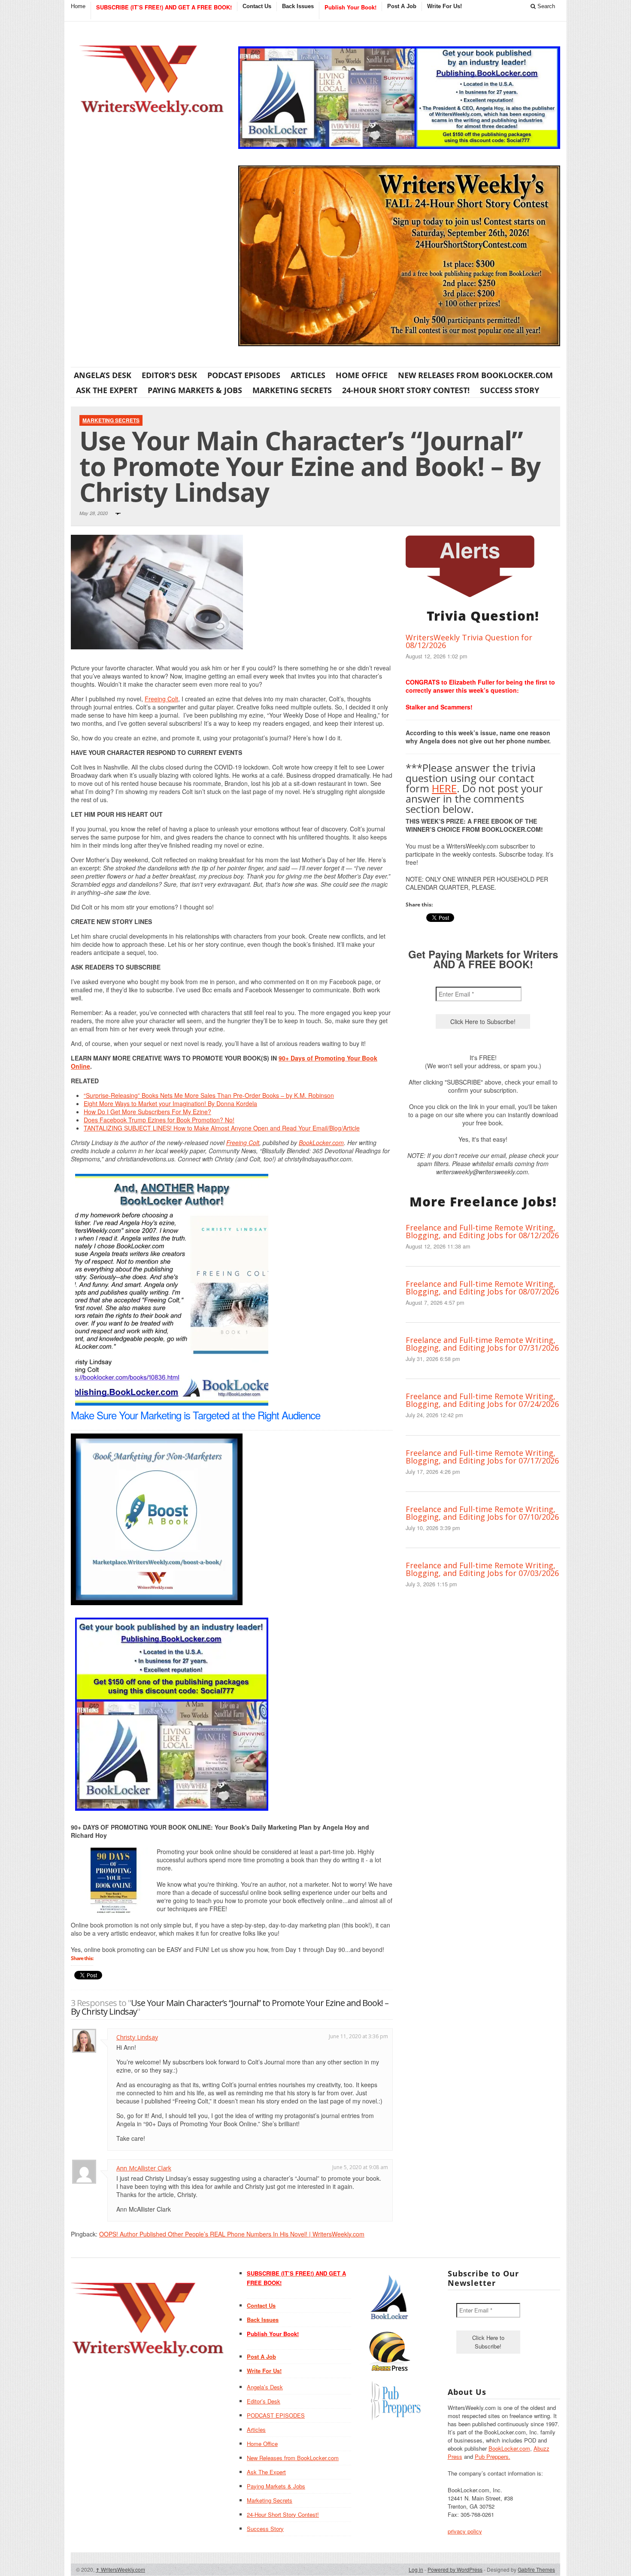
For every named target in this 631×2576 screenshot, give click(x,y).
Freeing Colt (161, 699)
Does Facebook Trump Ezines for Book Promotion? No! (159, 1120)
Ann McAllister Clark (144, 2168)
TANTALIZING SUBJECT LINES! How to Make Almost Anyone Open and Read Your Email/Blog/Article (222, 1128)
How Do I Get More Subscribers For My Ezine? (147, 1112)
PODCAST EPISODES (244, 375)
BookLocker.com (321, 1143)
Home (78, 6)
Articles (308, 375)
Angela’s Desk (103, 375)
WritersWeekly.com (120, 2569)
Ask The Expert (107, 390)
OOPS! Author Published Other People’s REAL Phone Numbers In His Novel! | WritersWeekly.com (232, 2234)
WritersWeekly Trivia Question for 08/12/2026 (469, 641)
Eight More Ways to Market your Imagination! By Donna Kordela (170, 1103)
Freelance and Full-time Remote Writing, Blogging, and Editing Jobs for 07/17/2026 (482, 1457)
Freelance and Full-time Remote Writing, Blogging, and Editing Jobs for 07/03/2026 (482, 1569)
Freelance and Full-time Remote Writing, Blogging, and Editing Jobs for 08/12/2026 (482, 1231)
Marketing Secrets (292, 390)
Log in (416, 2569)
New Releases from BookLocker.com (475, 375)
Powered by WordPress (455, 2569)
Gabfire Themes (536, 2569)
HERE (444, 788)
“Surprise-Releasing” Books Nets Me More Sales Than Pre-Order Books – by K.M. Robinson (209, 1095)
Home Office (362, 375)
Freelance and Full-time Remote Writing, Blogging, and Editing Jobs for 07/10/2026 (482, 1513)
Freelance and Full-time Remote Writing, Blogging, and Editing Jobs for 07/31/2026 (482, 1344)
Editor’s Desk (169, 375)
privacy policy (465, 2531)
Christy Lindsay (137, 2037)
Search (545, 6)
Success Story (510, 390)
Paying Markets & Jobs (195, 390)
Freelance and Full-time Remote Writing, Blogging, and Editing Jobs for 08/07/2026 (482, 1288)
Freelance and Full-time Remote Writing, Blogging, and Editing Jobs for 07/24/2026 (482, 1400)
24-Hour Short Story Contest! (406, 390)
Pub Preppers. (493, 2456)
